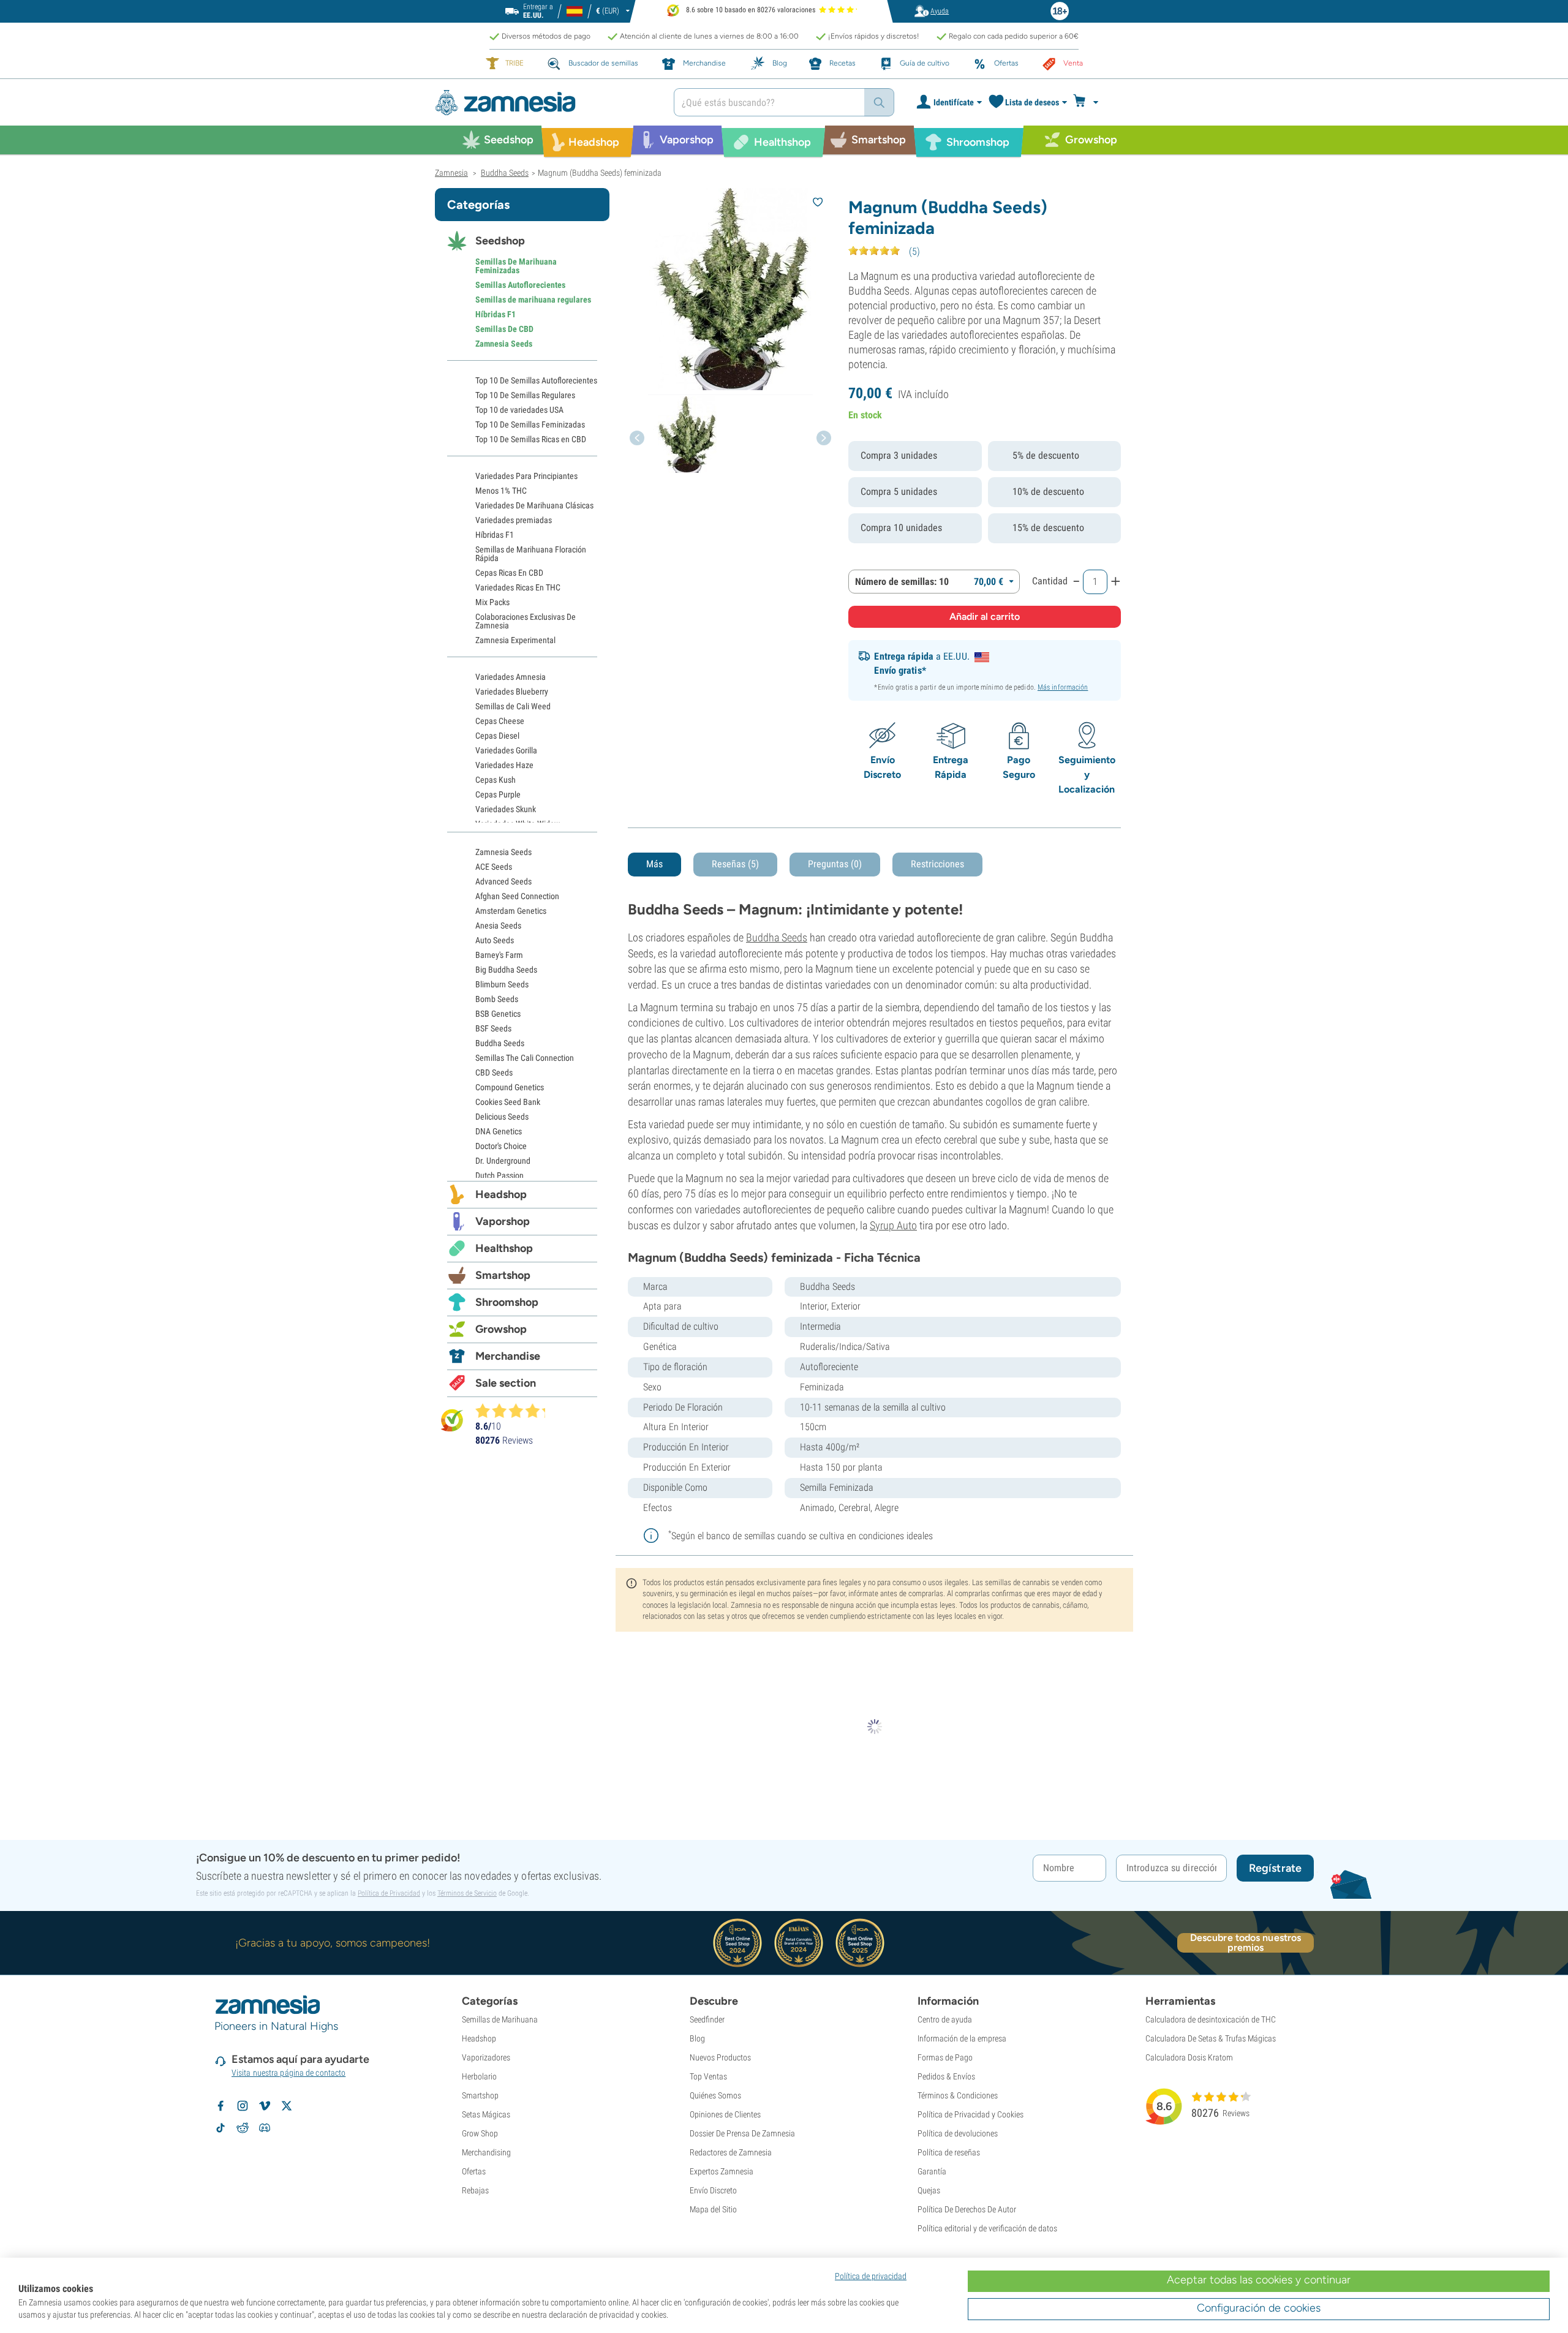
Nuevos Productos (720, 2057)
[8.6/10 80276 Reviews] (516, 1411)
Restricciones (937, 864)
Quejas (929, 2190)
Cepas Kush (496, 780)
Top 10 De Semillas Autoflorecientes (536, 380)
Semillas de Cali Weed (513, 706)
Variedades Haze (504, 765)
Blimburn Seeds (502, 984)
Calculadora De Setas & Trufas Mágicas (1211, 2038)
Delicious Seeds (502, 1117)
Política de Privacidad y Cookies (971, 2114)
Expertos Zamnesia (722, 2171)
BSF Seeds (493, 1028)
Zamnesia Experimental (515, 640)
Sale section (506, 1383)
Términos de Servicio (467, 1893)
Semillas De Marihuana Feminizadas (516, 266)
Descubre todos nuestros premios (1246, 1943)
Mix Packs (492, 602)
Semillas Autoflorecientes (520, 285)
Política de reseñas (949, 2152)
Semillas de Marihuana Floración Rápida (531, 554)
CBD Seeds (494, 1072)
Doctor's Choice (501, 1146)
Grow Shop (480, 2133)
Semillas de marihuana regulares (533, 300)
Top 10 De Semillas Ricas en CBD (531, 439)
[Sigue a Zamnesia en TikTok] (221, 2128)
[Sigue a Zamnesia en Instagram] (243, 2106)
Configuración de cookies (1259, 2308)
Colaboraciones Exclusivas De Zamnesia (526, 621)
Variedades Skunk (506, 809)
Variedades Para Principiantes (526, 476)
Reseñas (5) (735, 864)
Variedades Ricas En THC (518, 587)
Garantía (932, 2171)
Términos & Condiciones (958, 2095)
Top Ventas (708, 2076)
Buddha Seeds (777, 937)
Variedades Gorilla (506, 750)
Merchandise (508, 1356)
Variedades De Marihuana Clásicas (534, 505)
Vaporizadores (486, 2057)
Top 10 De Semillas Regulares (525, 395)
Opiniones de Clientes (725, 2114)
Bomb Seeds (497, 999)
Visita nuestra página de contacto (288, 2073)
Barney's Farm (499, 955)
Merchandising (486, 2152)
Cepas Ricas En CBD (509, 573)
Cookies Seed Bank (508, 1102)
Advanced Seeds (503, 881)
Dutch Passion (499, 1175)
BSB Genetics (498, 1014)
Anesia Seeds (498, 925)
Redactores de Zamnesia (731, 2152)
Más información (1063, 687)
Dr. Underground (503, 1161)
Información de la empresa (962, 2038)
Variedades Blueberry (512, 692)
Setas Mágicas (486, 2114)
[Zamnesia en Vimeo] (265, 2106)
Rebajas (475, 2190)
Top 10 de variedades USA (519, 410)
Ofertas (474, 2171)
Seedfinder (707, 2019)
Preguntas (835, 864)
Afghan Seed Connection (517, 896)
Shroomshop (507, 1302)
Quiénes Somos (715, 2095)
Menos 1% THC (501, 491)
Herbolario (479, 2076)
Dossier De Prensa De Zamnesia (742, 2133)
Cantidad (1050, 581)
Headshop (501, 1194)
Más (654, 864)
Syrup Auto (893, 1225)
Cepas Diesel (497, 736)
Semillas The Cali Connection (525, 1058)
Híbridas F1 (496, 314)
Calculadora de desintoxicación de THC (1211, 2019)
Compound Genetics (510, 1087)
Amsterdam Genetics (511, 911)
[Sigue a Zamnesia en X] (287, 2106)
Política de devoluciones (958, 2133)
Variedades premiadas (514, 520)
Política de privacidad (871, 2276)
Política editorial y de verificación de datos (987, 2228)
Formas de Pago (945, 2057)
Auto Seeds (495, 940)
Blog (697, 2038)
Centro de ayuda (945, 2019)
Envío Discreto (713, 2190)
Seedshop (500, 241)
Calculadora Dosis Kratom (1189, 2057)
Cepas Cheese (500, 721)
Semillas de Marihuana (500, 2019)
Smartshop (503, 1275)
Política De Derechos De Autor (967, 2209)
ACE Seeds (494, 867)
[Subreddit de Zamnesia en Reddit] (243, 2128)
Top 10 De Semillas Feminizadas (530, 424)
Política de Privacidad (389, 1893)
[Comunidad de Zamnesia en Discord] (265, 2128)
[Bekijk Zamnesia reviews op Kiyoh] (452, 1420)
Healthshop (504, 1248)
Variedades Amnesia (511, 677)
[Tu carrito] (1089, 102)
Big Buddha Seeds (506, 970)
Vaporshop (503, 1221)
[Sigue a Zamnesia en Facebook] (221, 2106)
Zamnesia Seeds (504, 344)
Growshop (501, 1329)
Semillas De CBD (504, 329)
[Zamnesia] (545, 103)
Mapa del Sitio (713, 2209)
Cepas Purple (498, 794)
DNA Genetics (499, 1131)
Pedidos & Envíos (946, 2076)
